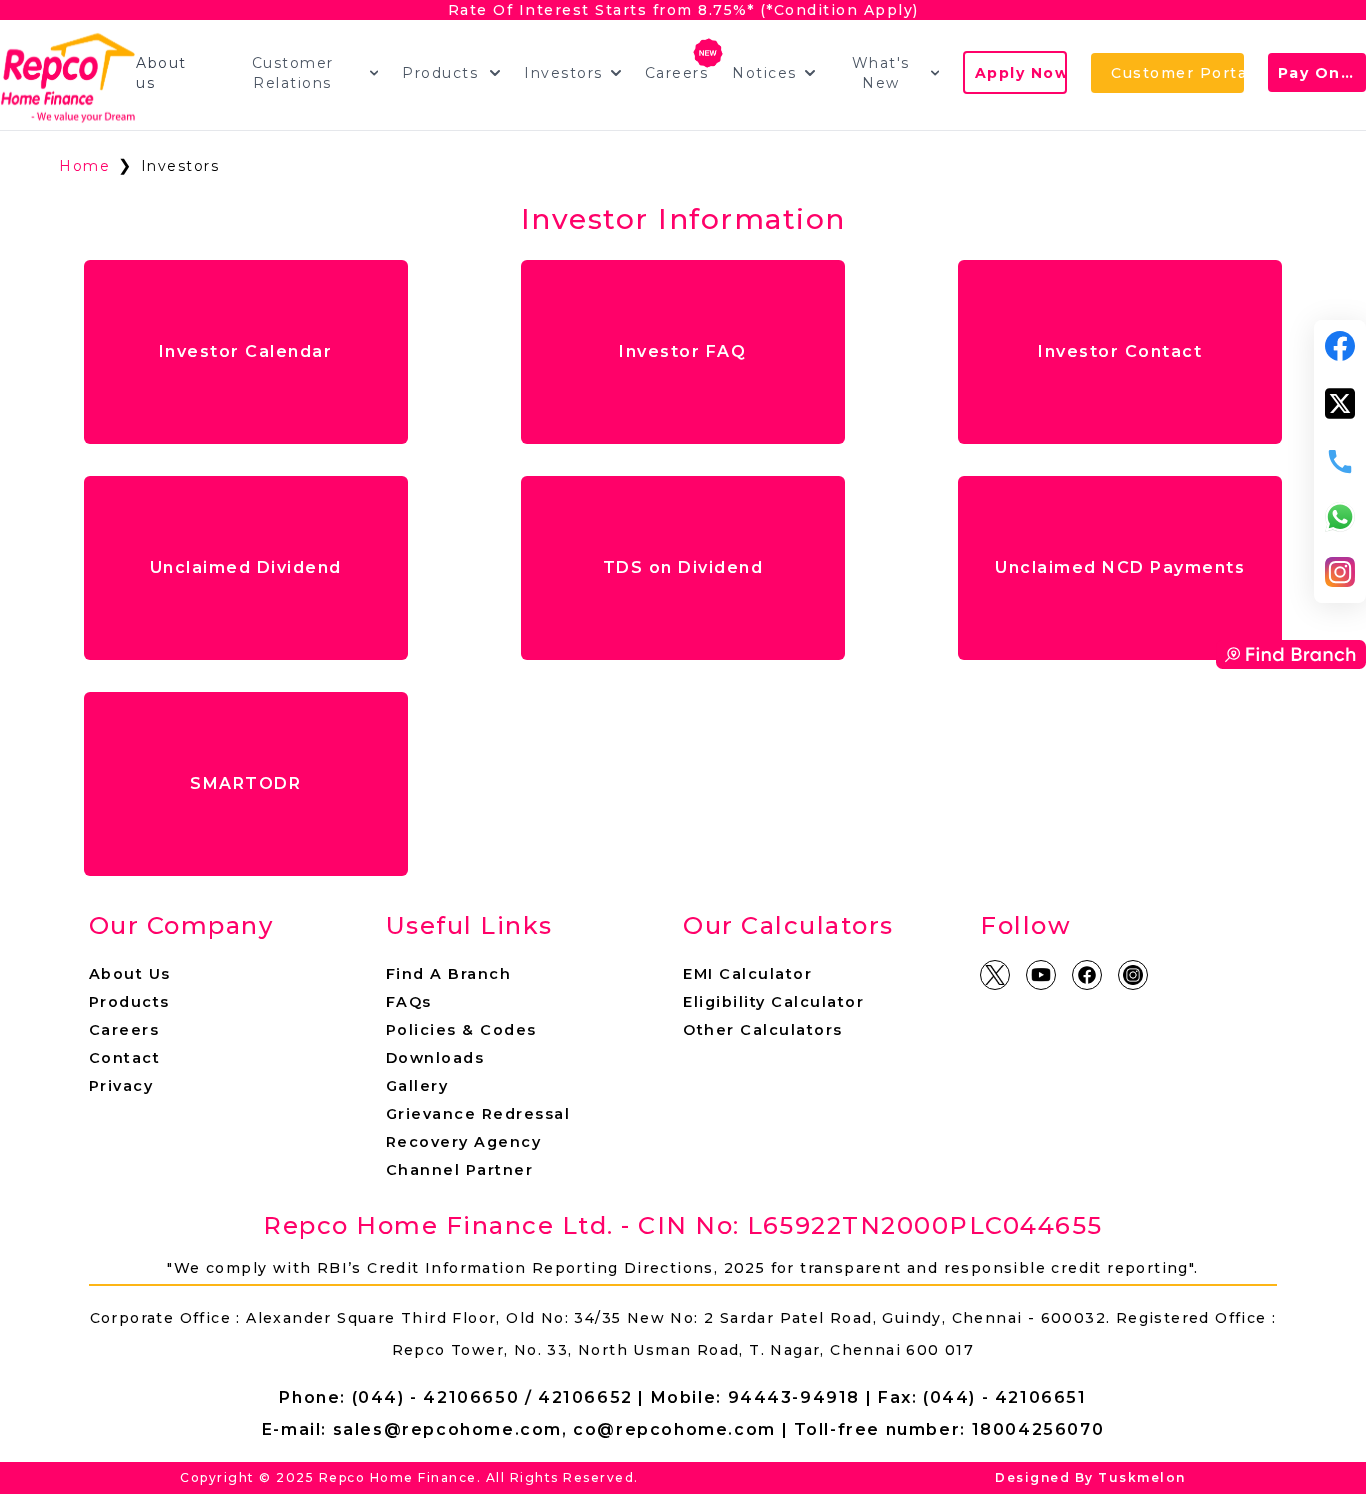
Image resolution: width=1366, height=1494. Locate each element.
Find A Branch (449, 974)
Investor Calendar (246, 351)
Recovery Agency (464, 1142)
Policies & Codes (461, 1030)
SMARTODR (245, 783)
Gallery (417, 1086)
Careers (677, 73)
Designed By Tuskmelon (1090, 1477)
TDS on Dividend (683, 567)
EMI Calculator (747, 974)
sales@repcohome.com (447, 1429)
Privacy (121, 1086)
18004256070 (1038, 1429)
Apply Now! (1021, 73)
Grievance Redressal (478, 1114)
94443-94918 (794, 1397)
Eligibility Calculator (773, 1002)
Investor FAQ (682, 351)
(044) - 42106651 (1005, 1397)
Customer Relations (293, 73)
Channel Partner (460, 1170)
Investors (563, 73)
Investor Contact (1120, 351)
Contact (125, 1058)
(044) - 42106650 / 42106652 (492, 1397)
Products (440, 73)
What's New (881, 73)
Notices (764, 73)
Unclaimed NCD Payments (1120, 567)
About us (161, 73)
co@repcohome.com (674, 1429)
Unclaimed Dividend (246, 567)
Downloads (435, 1058)
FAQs (409, 1002)
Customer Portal (1177, 73)
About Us (130, 974)
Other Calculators (763, 1030)
